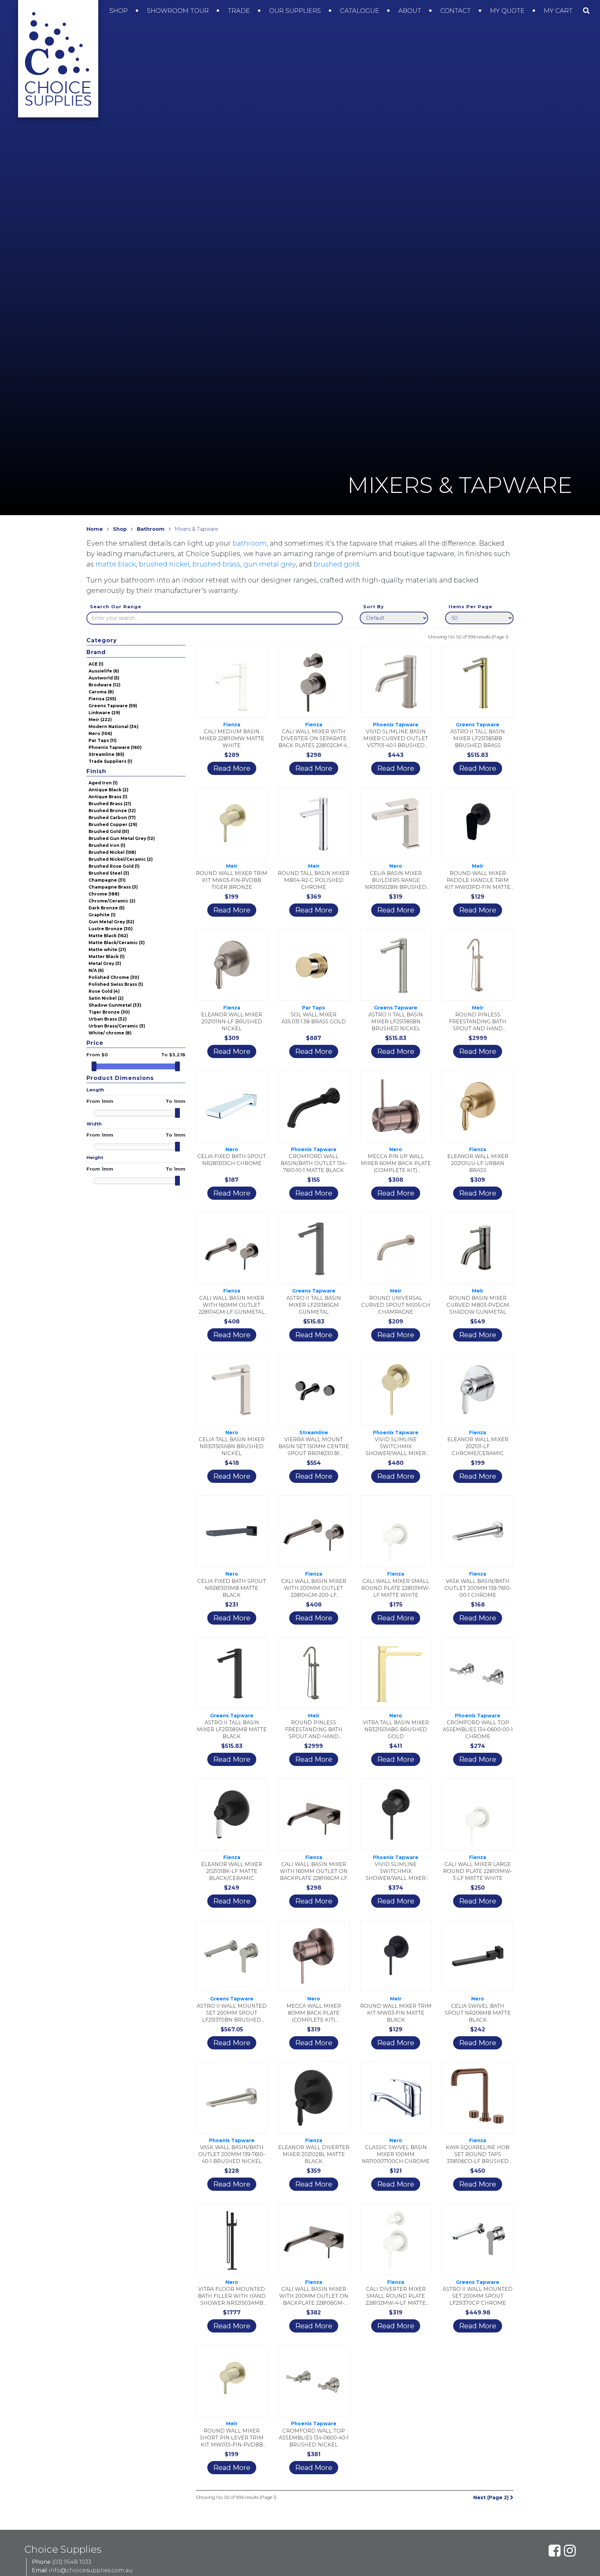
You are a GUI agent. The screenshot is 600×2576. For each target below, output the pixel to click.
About (411, 11)
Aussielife (104, 671)
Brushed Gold (109, 831)
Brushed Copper (113, 824)
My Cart (559, 11)
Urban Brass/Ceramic (117, 1026)
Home (95, 529)
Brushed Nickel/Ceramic (121, 859)
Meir (100, 720)
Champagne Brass (113, 887)
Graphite (102, 915)
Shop (119, 11)
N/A (96, 970)
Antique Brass (108, 797)
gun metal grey (270, 564)
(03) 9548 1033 (72, 2562)
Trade (240, 11)
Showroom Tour (179, 11)
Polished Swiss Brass (116, 984)
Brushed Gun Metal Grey (122, 838)
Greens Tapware (113, 706)
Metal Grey (105, 963)
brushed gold (336, 564)
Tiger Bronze (109, 1012)
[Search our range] (586, 10)
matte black (116, 564)
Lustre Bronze (111, 929)
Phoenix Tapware (115, 747)
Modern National (114, 726)
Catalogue (360, 11)
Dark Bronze (107, 908)
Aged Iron (103, 783)
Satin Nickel (106, 998)
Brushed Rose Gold (114, 866)
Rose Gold (104, 991)
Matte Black (108, 936)
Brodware (105, 685)
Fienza (102, 699)
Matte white (107, 950)
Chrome (104, 894)
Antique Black (109, 790)
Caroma (101, 692)
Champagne (107, 880)
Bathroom (151, 529)
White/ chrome (110, 1033)
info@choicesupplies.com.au (91, 2570)
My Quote (508, 11)
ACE (96, 664)
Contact (456, 11)
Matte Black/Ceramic (117, 943)
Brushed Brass (110, 804)
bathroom (250, 543)
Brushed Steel (109, 873)
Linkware (104, 713)
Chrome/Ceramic (112, 901)
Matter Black (107, 956)
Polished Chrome (114, 977)
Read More (232, 768)
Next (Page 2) (492, 2497)
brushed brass (216, 564)
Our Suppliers (296, 11)
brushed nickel (164, 564)
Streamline (106, 754)
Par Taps (103, 740)
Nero (100, 733)
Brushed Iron (107, 845)
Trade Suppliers (110, 761)
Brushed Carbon (112, 818)
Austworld (104, 678)
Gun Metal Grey (111, 922)
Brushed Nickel (112, 852)
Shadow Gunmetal (115, 1005)
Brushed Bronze (112, 811)
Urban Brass (108, 1019)
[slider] (94, 1066)
